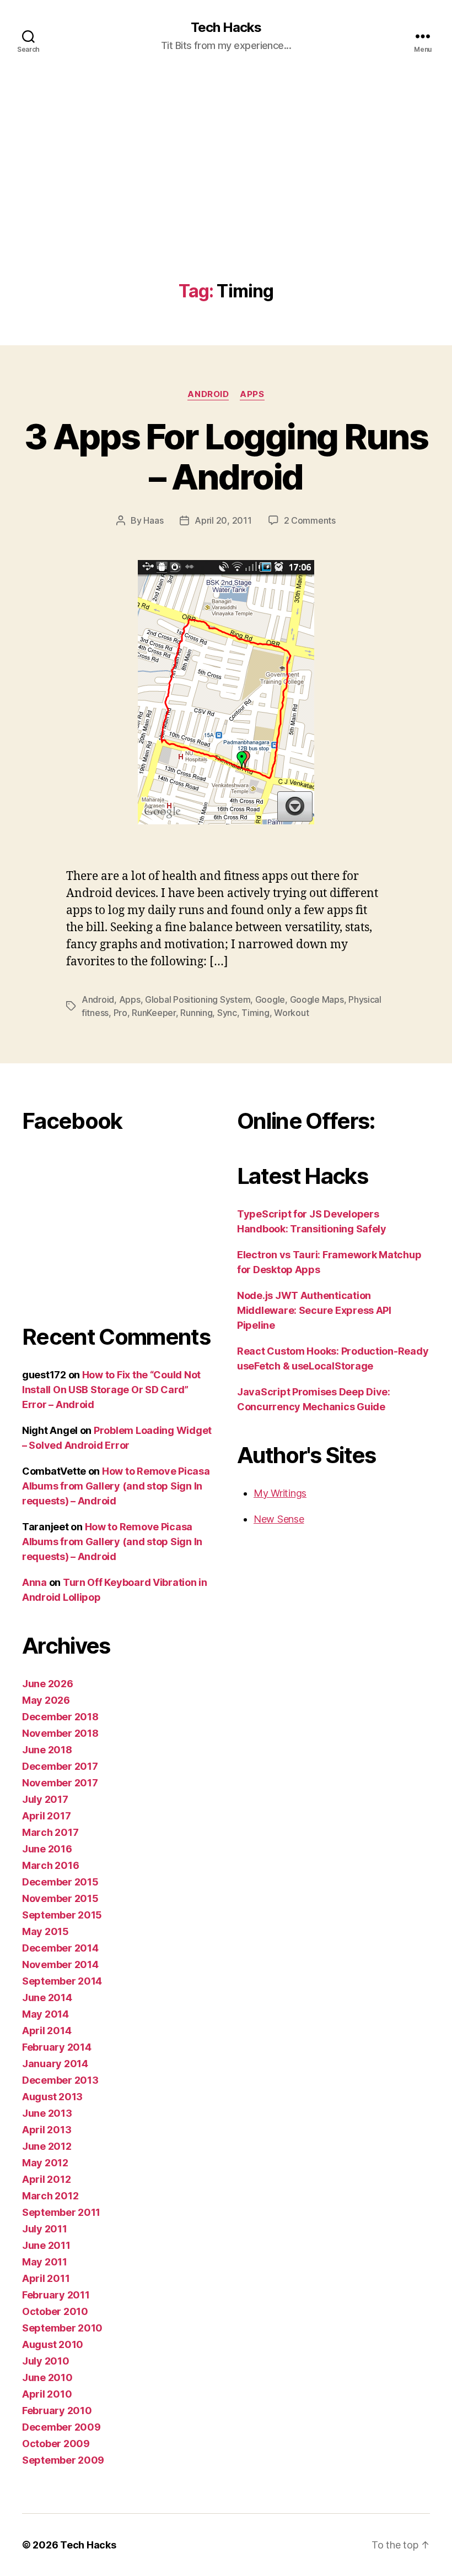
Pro (120, 1013)
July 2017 (45, 1799)
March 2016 (50, 1865)
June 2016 (47, 1849)
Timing (255, 1013)
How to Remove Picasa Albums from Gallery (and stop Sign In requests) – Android (116, 1486)
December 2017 (60, 1766)
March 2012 (50, 2196)
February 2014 (57, 2047)
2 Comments (310, 520)
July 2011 (45, 2229)
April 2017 (46, 1816)
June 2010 (47, 2377)
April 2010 (47, 2394)
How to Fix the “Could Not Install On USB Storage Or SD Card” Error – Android (111, 1390)
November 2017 (60, 1783)
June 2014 (47, 1998)
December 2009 (61, 2427)
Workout (291, 1013)
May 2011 (45, 2262)
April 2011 (46, 2278)
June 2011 (46, 2245)
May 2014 (45, 2014)
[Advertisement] (226, 199)
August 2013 (52, 2097)
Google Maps (317, 999)
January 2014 (55, 2064)
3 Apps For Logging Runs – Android (226, 456)
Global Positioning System (198, 999)
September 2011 (61, 2212)
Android (208, 394)
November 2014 (60, 1964)
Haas (153, 520)
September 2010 (62, 2328)
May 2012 (45, 2163)
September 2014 (62, 1981)
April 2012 (46, 2179)
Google (270, 999)
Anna (34, 1582)
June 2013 (47, 2113)
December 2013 (60, 2080)
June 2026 (48, 1684)
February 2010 (57, 2411)
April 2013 (47, 2130)
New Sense (279, 1519)
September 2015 (62, 1915)
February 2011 (56, 2295)
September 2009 (63, 2460)
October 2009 (56, 2444)
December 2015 (60, 1882)
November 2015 (60, 1898)
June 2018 (47, 1750)
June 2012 (47, 2146)
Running (196, 1013)
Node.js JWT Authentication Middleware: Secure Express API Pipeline (314, 1310)
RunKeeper (154, 1013)
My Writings (280, 1493)
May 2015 (45, 1931)
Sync (227, 1013)
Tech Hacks (226, 28)
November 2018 (60, 1733)
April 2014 (47, 2031)
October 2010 (55, 2311)
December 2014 (60, 1948)
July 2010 (46, 2361)
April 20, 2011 (223, 520)
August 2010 (53, 2344)
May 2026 (46, 1700)
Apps (252, 394)
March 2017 (50, 1832)
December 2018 (60, 1717)
